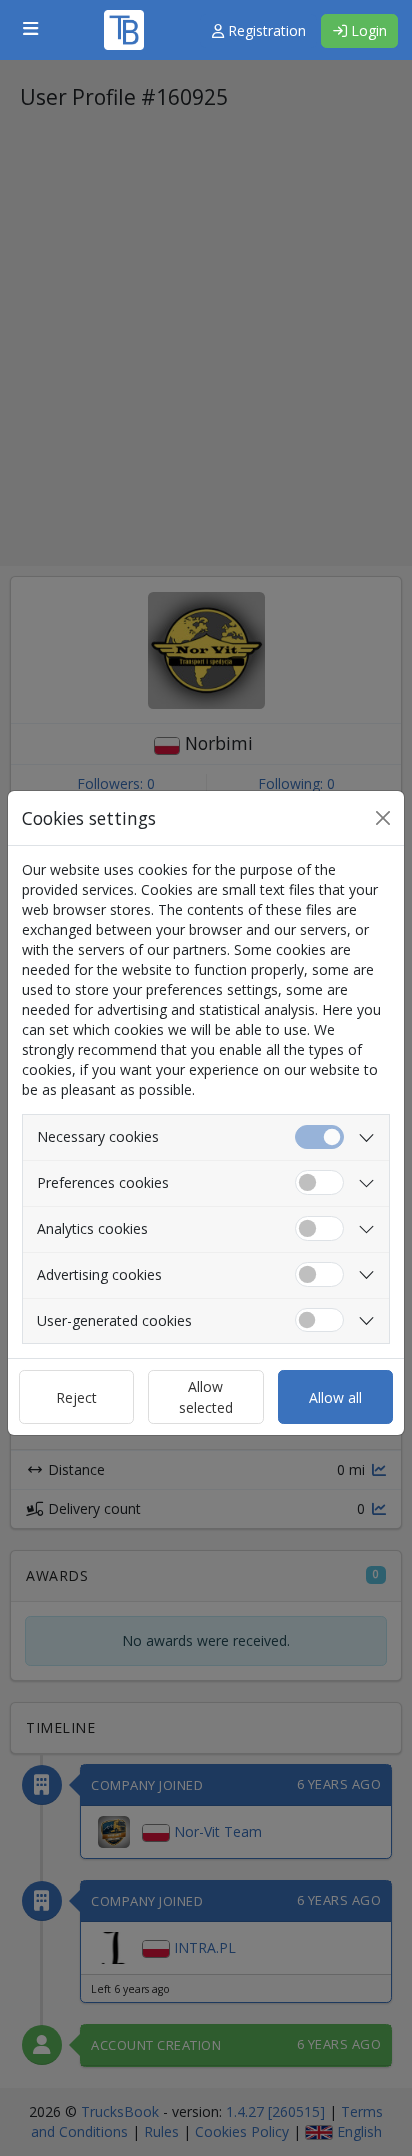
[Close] (383, 818)
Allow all (335, 1397)
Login (367, 30)
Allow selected (206, 1397)
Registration (265, 30)
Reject (76, 1397)
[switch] (319, 1182)
